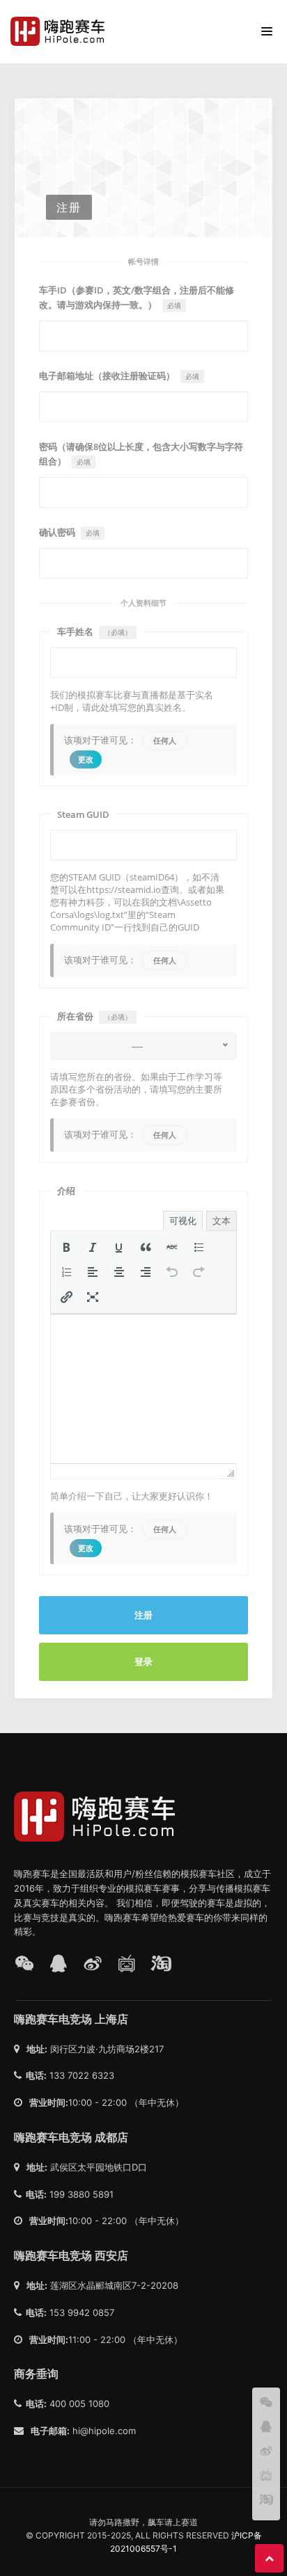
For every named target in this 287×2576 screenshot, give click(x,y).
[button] (66, 1247)
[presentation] (66, 1247)
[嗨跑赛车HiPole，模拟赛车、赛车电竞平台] (61, 31)
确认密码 (69, 532)
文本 (222, 1221)
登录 (143, 1661)
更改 (86, 759)
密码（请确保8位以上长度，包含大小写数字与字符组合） (141, 454)
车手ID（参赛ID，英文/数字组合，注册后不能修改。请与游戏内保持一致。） (137, 297)
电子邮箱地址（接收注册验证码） (119, 376)
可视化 (183, 1221)
